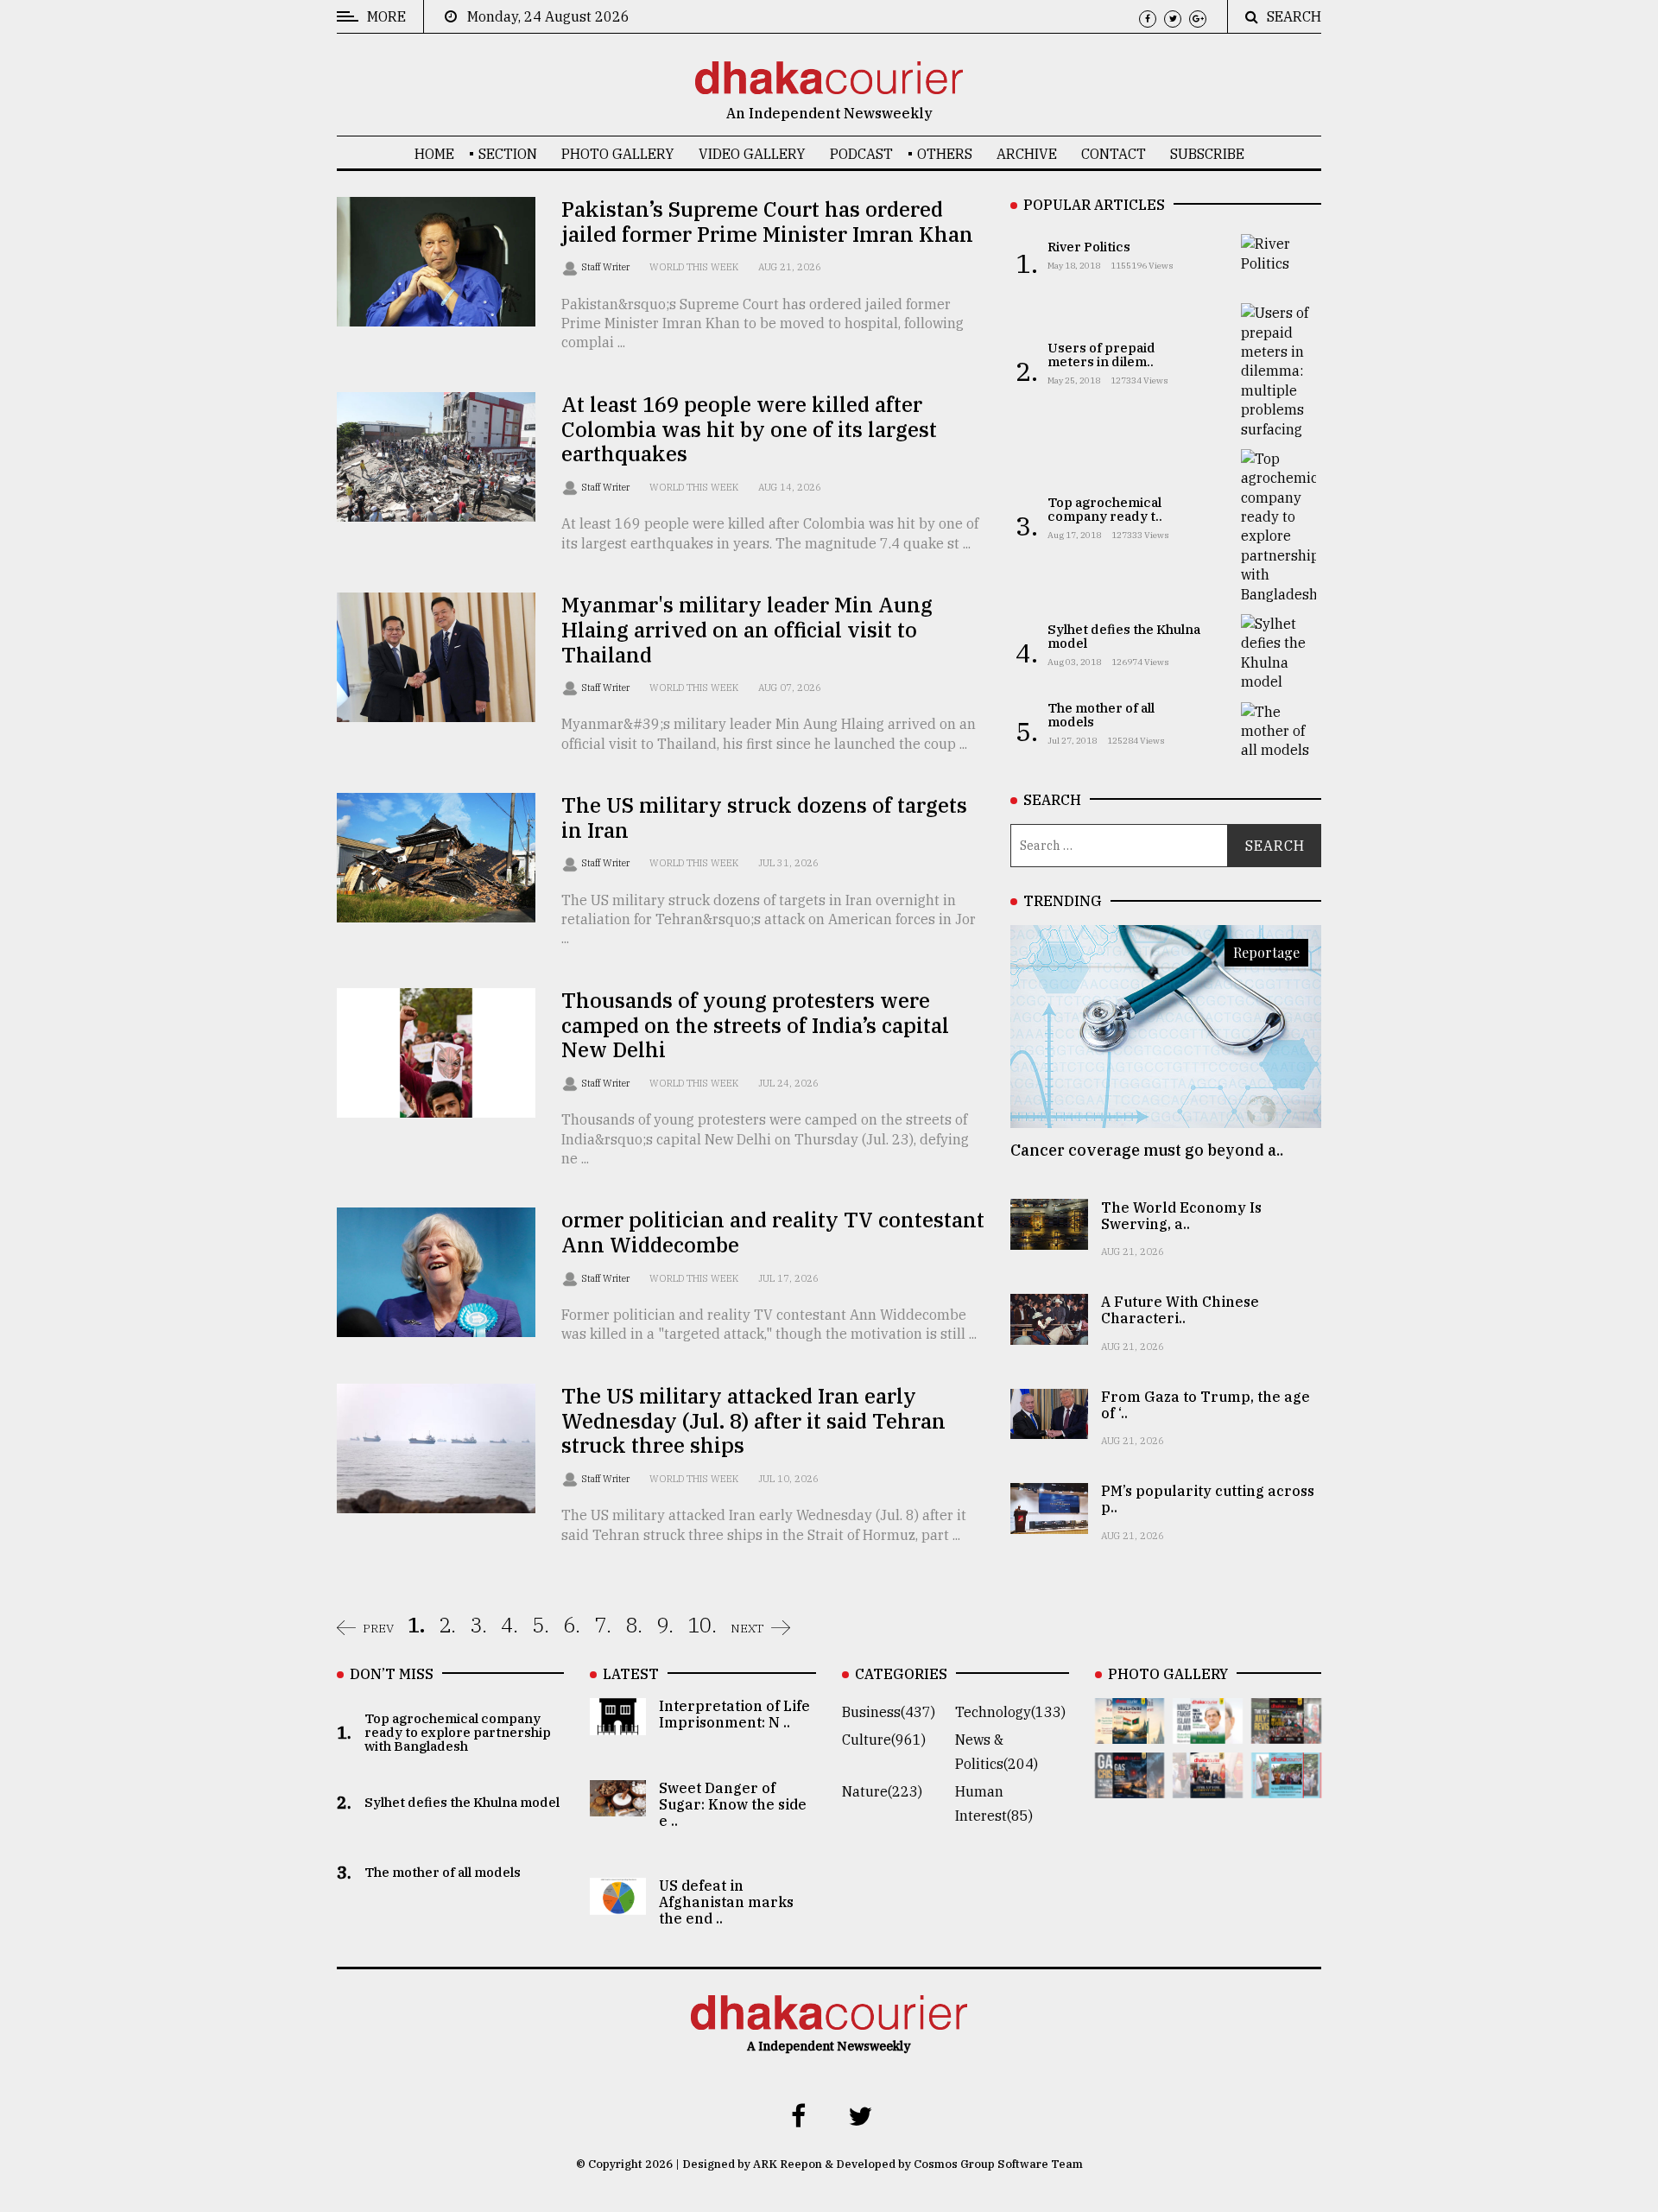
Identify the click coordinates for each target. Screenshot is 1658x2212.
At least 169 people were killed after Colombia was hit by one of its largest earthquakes (749, 429)
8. (634, 1625)
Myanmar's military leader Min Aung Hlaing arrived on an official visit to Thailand (747, 630)
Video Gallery (752, 154)
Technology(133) (1010, 1712)
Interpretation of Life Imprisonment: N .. (734, 1714)
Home (434, 154)
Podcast (861, 154)
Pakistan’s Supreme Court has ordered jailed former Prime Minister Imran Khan (767, 222)
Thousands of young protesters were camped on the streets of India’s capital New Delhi (755, 1025)
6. (572, 1625)
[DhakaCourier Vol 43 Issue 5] (1130, 1732)
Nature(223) (882, 1791)
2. (447, 1625)
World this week (694, 267)
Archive (1027, 154)
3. (478, 1625)
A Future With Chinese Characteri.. (1180, 1310)
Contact (1114, 154)
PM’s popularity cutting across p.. (1208, 1499)
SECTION (508, 154)
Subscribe (1207, 154)
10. (702, 1625)
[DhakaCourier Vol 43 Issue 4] (1208, 1732)
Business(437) (889, 1712)
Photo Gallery (618, 154)
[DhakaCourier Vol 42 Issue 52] (1286, 1786)
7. (603, 1625)
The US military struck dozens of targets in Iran (764, 818)
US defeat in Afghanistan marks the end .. (726, 1902)
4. (509, 1625)
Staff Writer (607, 267)
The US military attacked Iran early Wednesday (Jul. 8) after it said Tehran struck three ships (753, 1421)
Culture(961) (884, 1740)
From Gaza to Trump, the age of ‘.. (1206, 1405)
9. (665, 1625)
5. (541, 1625)
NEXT (747, 1628)
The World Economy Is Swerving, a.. (1181, 1215)
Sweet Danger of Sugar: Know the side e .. (733, 1804)
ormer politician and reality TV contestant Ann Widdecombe (773, 1232)
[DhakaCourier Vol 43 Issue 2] (1130, 1786)
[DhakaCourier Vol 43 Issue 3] (1286, 1732)
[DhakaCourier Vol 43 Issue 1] (1208, 1786)
